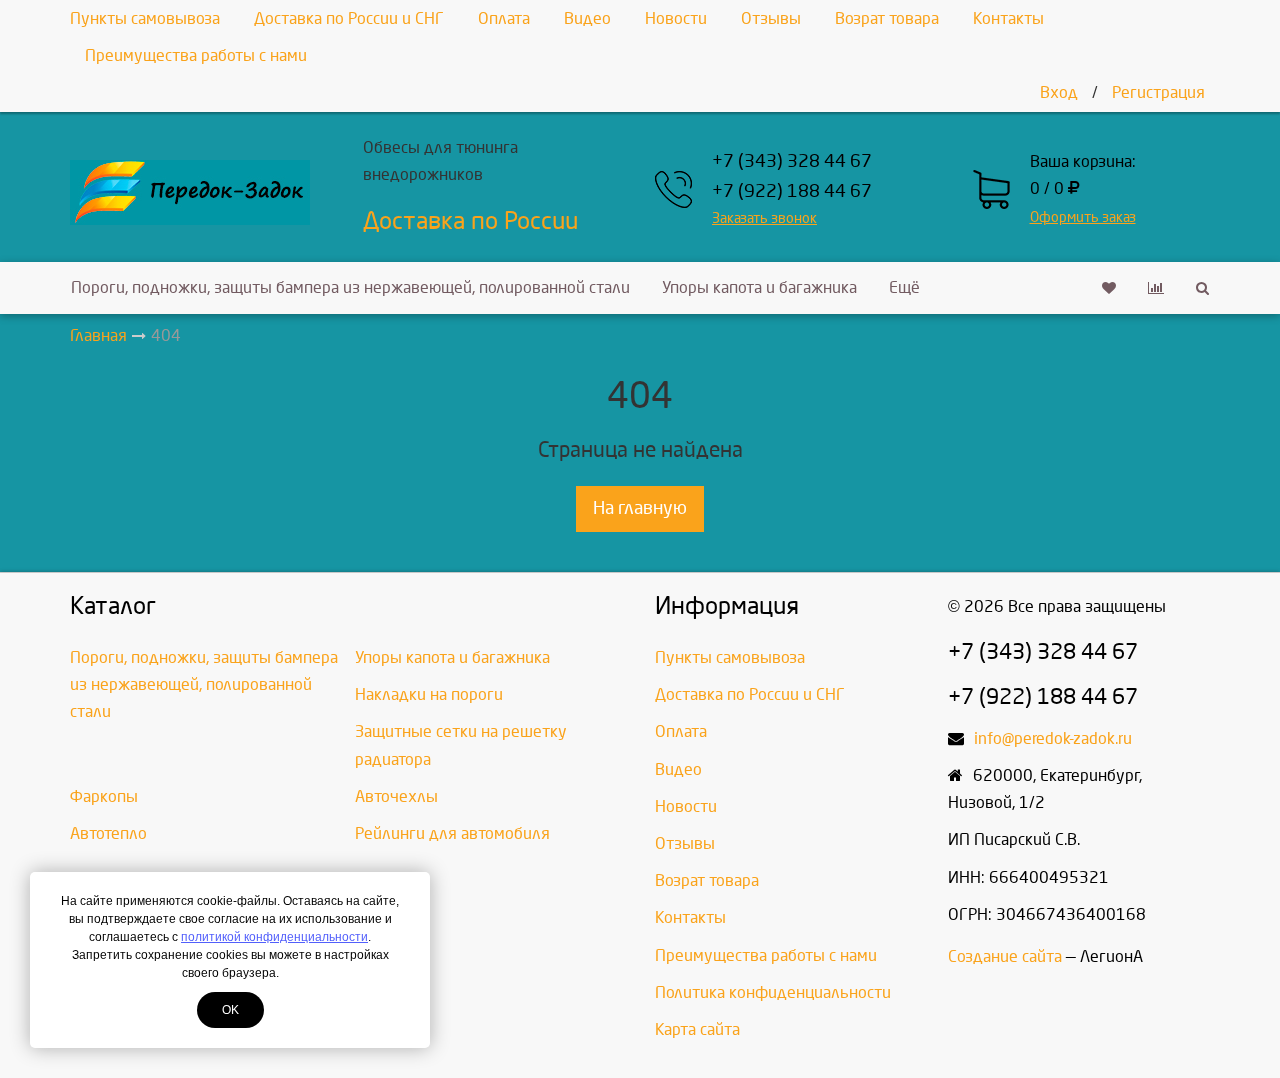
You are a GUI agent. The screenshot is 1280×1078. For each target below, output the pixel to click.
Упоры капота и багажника (759, 287)
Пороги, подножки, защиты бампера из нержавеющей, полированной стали (350, 287)
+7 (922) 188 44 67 (792, 191)
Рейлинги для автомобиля (452, 833)
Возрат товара (887, 18)
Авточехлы (396, 796)
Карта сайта (697, 1029)
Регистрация (1158, 92)
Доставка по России (470, 221)
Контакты (1008, 18)
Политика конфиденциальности (773, 992)
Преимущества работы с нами (196, 55)
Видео (587, 18)
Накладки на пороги (429, 694)
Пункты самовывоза (145, 18)
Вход (1059, 92)
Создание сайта (1005, 956)
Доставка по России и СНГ (349, 18)
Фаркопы (104, 796)
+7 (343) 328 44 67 (792, 161)
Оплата (504, 18)
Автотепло (108, 833)
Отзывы (771, 18)
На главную (640, 508)
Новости (676, 18)
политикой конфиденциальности (274, 937)
